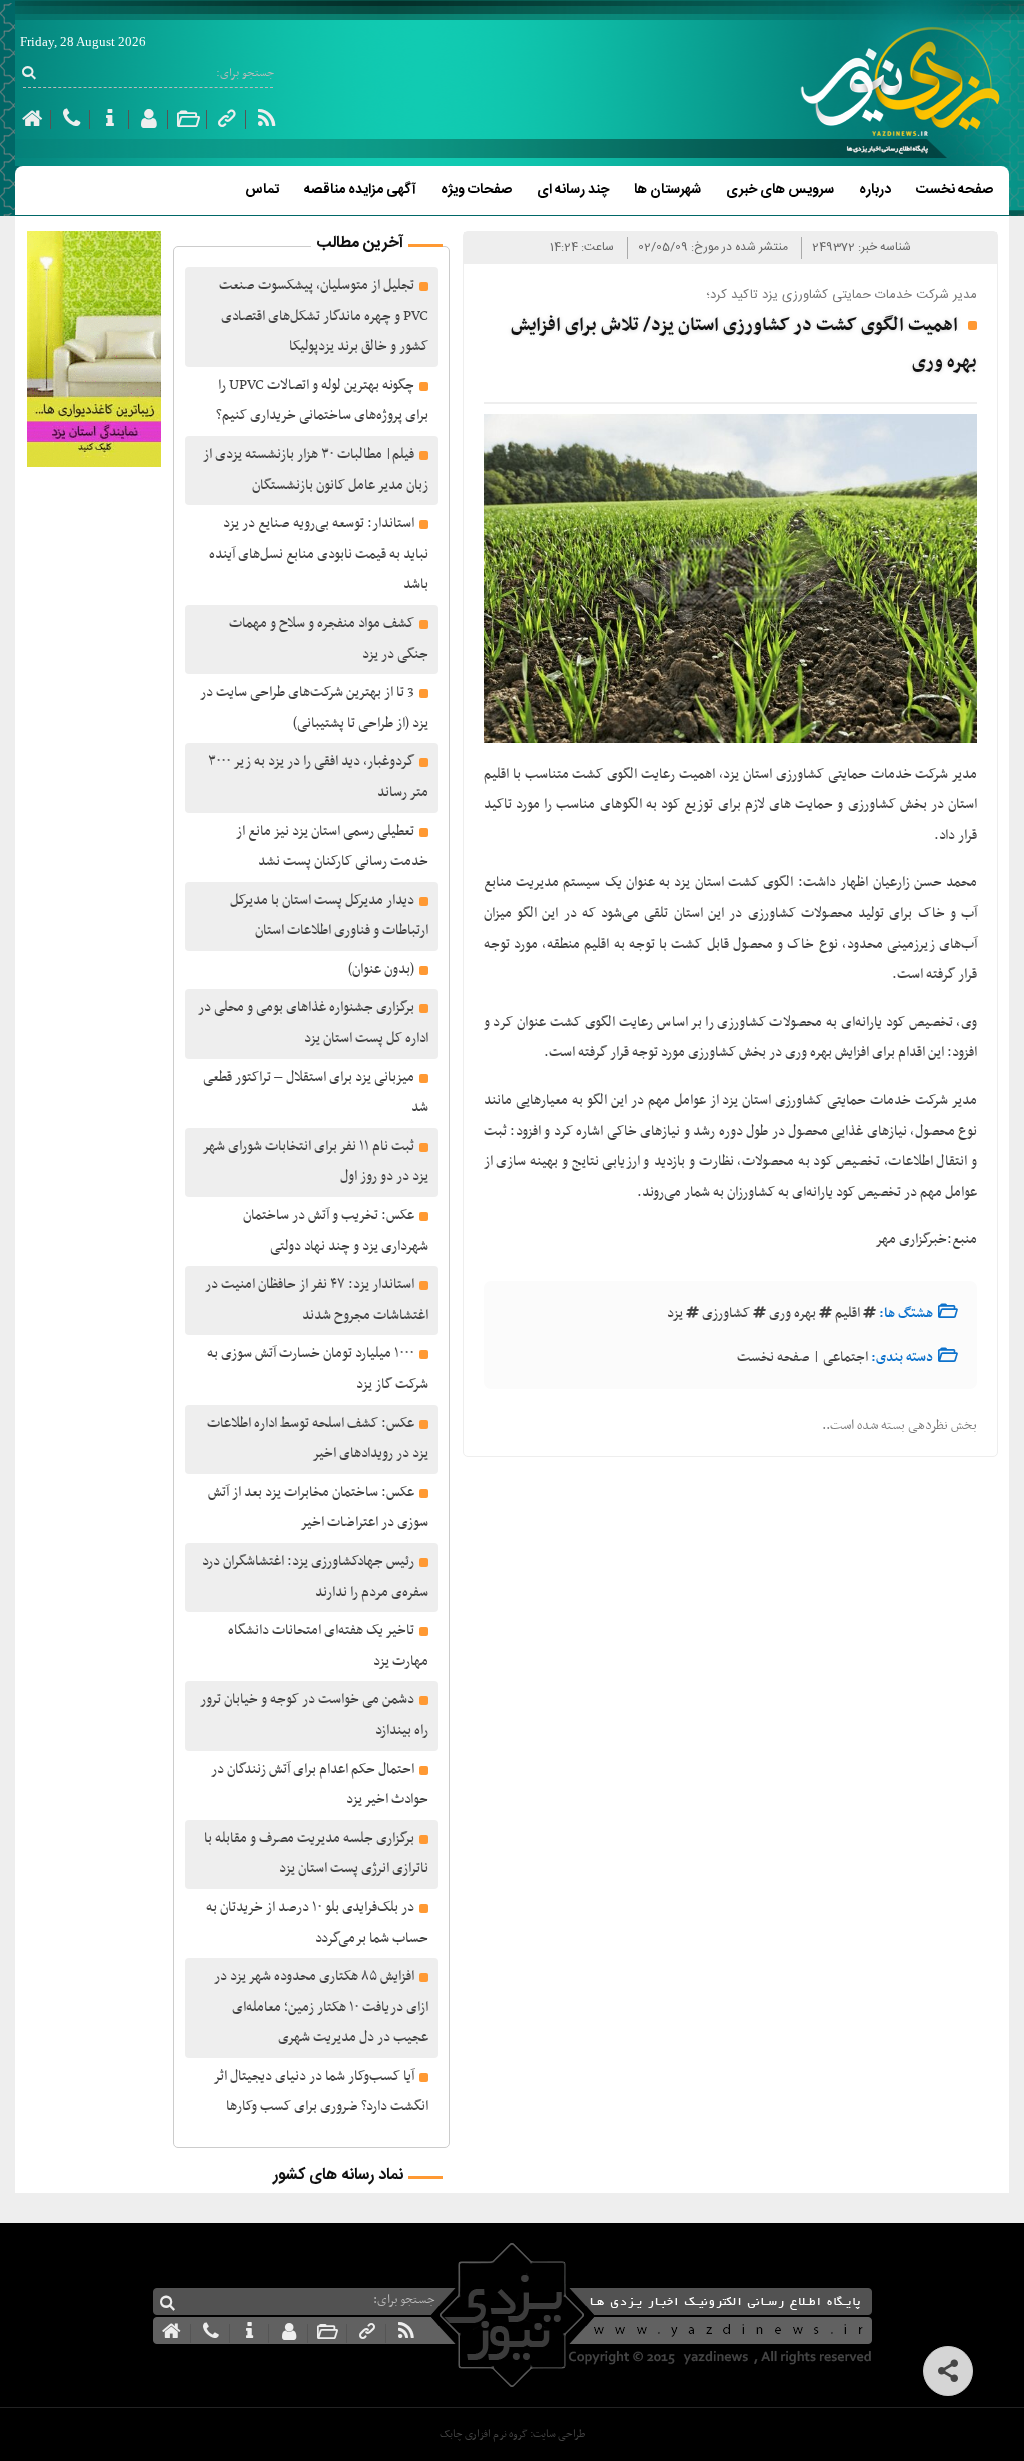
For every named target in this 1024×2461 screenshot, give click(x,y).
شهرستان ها (667, 190)
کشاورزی (726, 1313)
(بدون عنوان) (381, 969)
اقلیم (847, 1313)
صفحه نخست (954, 190)
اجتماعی (845, 1357)
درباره (875, 190)
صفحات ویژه (476, 190)
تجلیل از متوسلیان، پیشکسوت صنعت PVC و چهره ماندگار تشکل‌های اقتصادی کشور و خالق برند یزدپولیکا (323, 316)
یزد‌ (675, 1313)
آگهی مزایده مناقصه (360, 190)
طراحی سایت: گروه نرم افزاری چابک (512, 2434)
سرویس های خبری (780, 190)
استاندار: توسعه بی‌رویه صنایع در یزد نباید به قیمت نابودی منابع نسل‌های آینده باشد (318, 554)
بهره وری (792, 1313)
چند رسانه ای (573, 190)
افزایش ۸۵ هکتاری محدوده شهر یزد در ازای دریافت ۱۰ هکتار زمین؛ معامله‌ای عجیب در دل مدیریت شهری (321, 2007)
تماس (262, 190)
